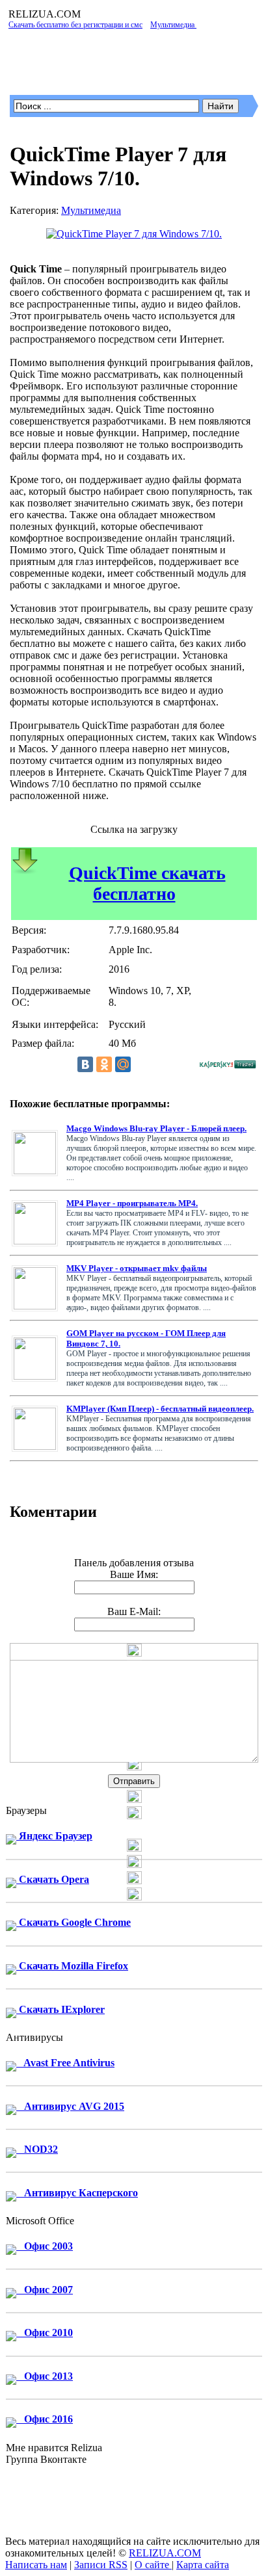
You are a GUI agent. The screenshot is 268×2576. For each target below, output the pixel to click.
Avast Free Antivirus (65, 2063)
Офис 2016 (45, 2419)
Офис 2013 (45, 2376)
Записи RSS (101, 2565)
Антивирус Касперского (77, 2193)
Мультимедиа (91, 210)
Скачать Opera (53, 1879)
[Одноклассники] (104, 1064)
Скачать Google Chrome (74, 1922)
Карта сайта (203, 2565)
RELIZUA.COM (165, 2553)
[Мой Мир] (123, 1064)
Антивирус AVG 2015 (70, 2106)
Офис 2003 (45, 2246)
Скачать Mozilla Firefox (72, 1966)
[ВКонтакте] (85, 1064)
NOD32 (37, 2149)
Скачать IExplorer (60, 2009)
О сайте (153, 2565)
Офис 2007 (45, 2290)
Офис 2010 (45, 2333)
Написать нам (36, 2565)
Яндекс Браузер (54, 1836)
